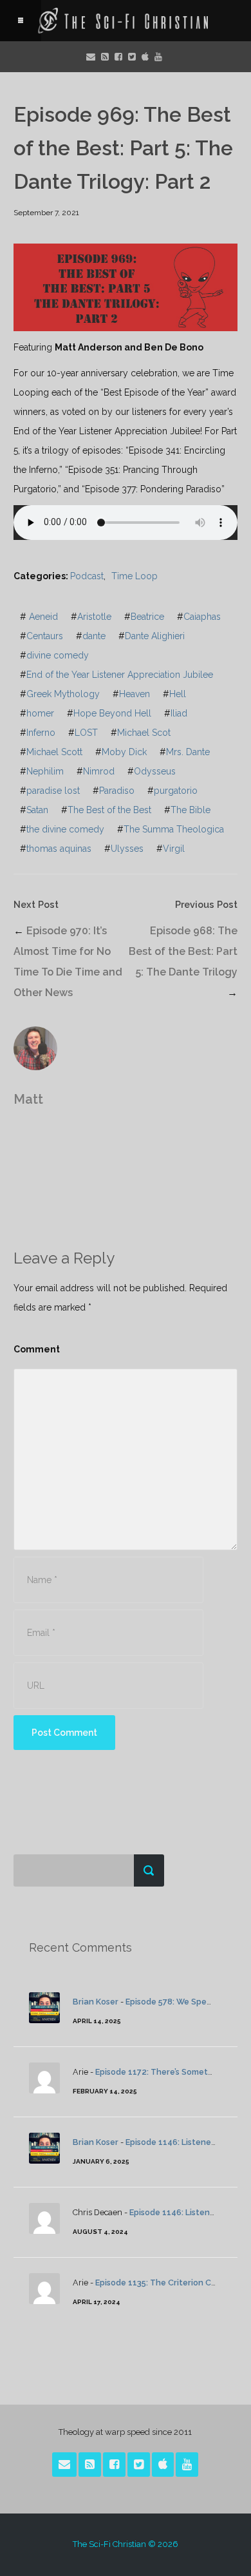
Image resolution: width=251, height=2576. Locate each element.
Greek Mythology (63, 694)
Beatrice (147, 617)
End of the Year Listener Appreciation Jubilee (120, 675)
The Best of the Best (109, 810)
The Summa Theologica (174, 829)
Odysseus (155, 771)
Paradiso (117, 791)
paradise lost (53, 791)
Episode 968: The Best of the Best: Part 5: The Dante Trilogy (183, 951)
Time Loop (135, 576)
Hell (178, 694)
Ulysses (127, 849)
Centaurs (45, 636)
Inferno (41, 733)
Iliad (179, 713)
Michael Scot (144, 733)
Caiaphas (202, 617)
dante (94, 636)
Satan (37, 810)
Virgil (174, 849)
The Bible (191, 810)
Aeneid (43, 617)
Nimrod (99, 771)
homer (40, 713)
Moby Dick (124, 752)
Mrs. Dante (188, 752)
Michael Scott (54, 752)
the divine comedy (65, 829)
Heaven (135, 694)
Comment (37, 1349)
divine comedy (58, 655)
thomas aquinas (59, 849)
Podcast (87, 576)
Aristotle (94, 617)
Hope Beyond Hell (112, 713)
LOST (86, 733)
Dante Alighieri (155, 636)
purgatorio (176, 791)
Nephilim (45, 771)
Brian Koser (96, 2002)
